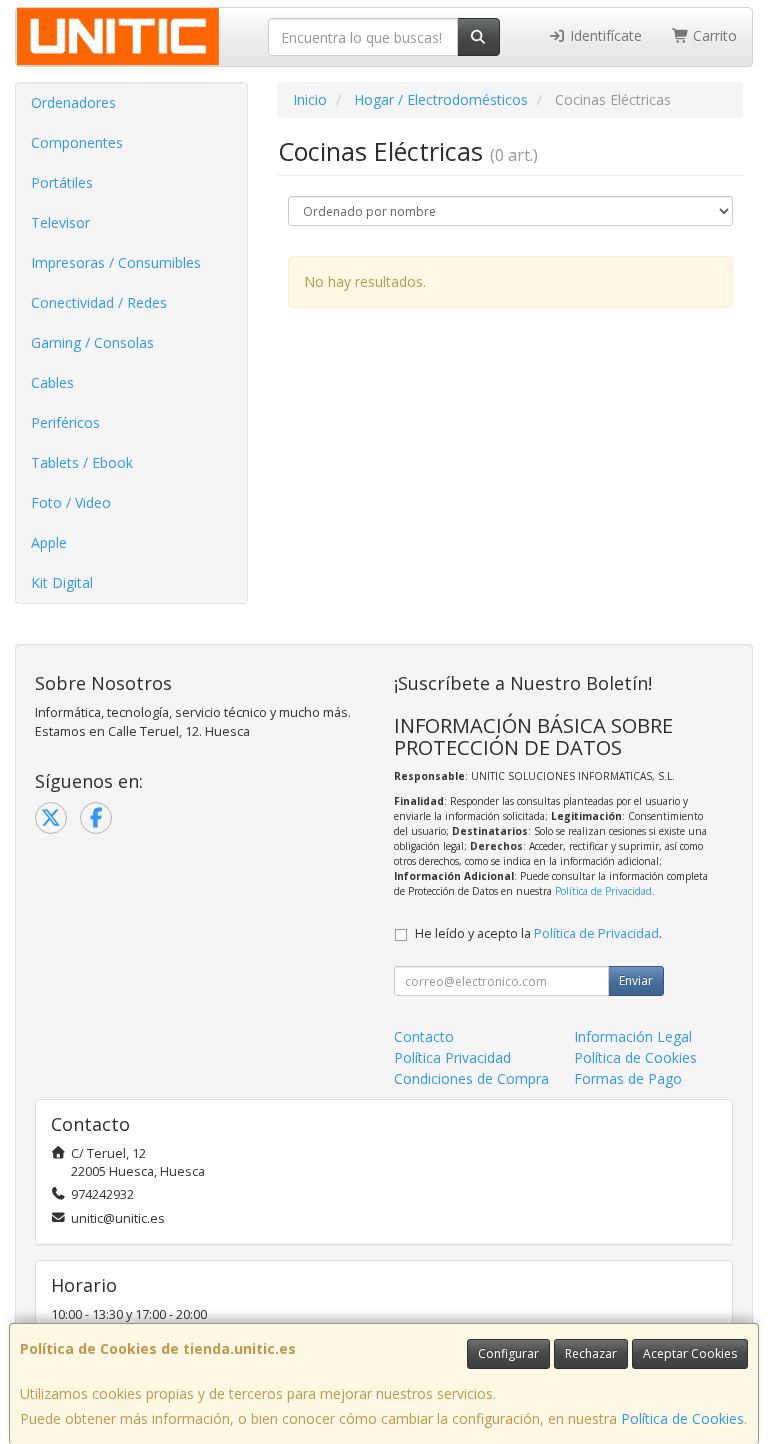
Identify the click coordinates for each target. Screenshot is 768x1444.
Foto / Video (71, 502)
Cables (52, 382)
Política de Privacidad (603, 891)
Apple (49, 542)
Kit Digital (62, 582)
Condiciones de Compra (471, 1078)
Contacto (424, 1036)
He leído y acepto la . (538, 933)
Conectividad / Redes (99, 302)
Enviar (636, 980)
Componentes (77, 142)
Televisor (60, 222)
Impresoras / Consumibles (116, 262)
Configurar (508, 1353)
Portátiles (62, 182)
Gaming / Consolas (92, 342)
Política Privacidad (452, 1057)
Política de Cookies (682, 1418)
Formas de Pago (628, 1078)
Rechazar (591, 1353)
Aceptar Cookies (690, 1353)
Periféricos (65, 422)
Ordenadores (73, 102)
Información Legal (633, 1036)
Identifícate (604, 35)
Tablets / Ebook (82, 462)
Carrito (713, 35)
